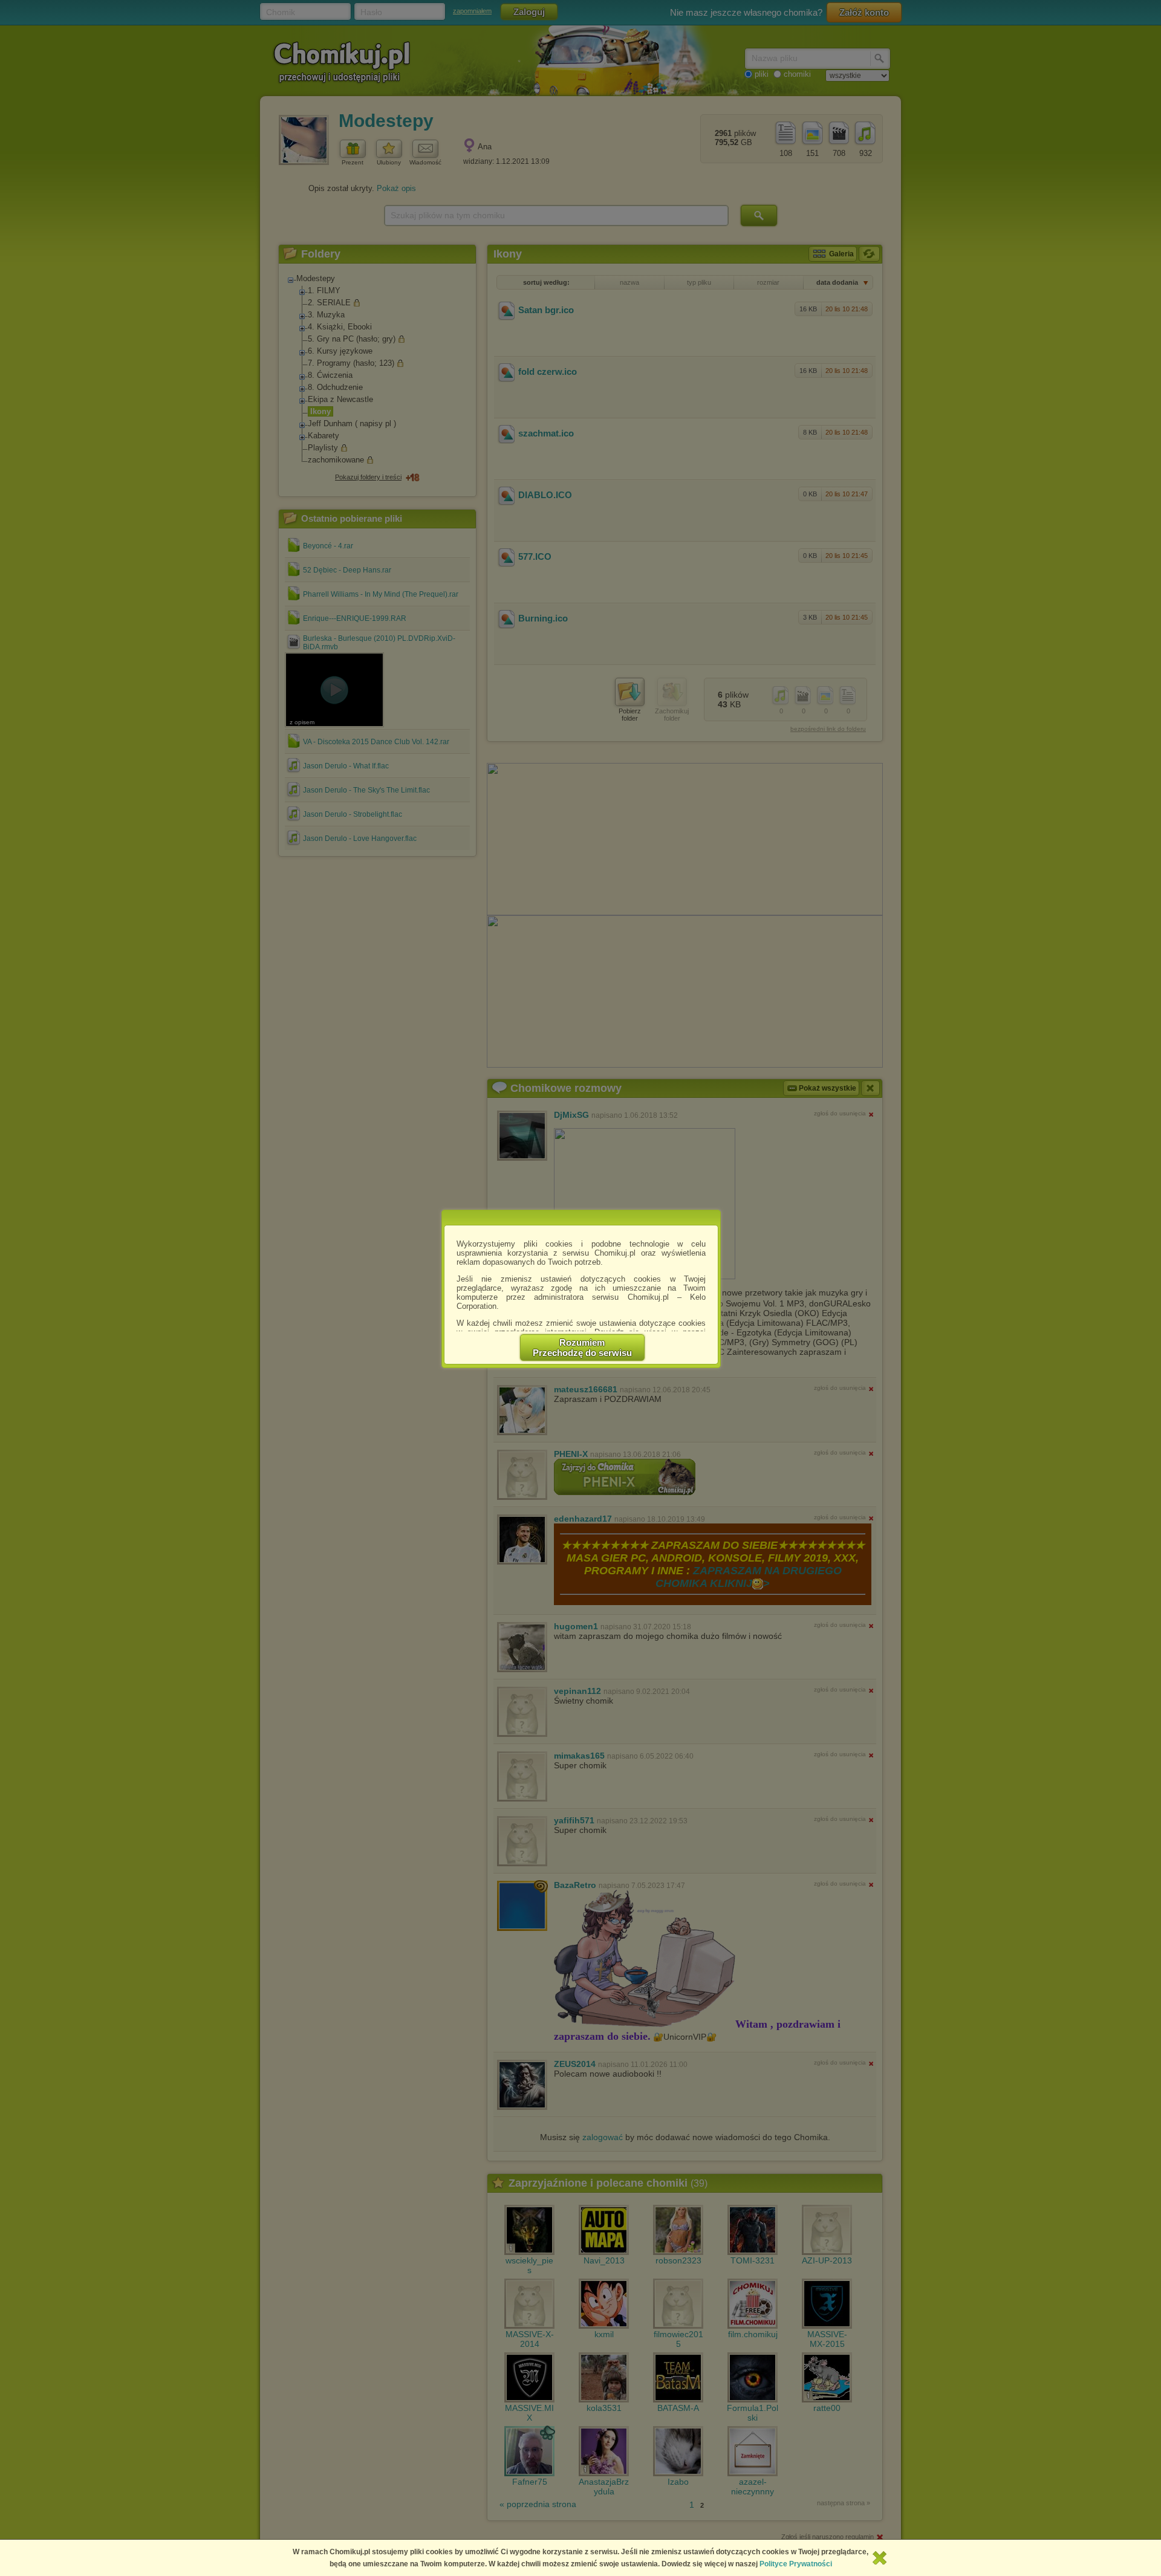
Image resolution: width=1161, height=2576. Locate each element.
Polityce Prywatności (796, 2564)
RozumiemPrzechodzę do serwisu (582, 1348)
